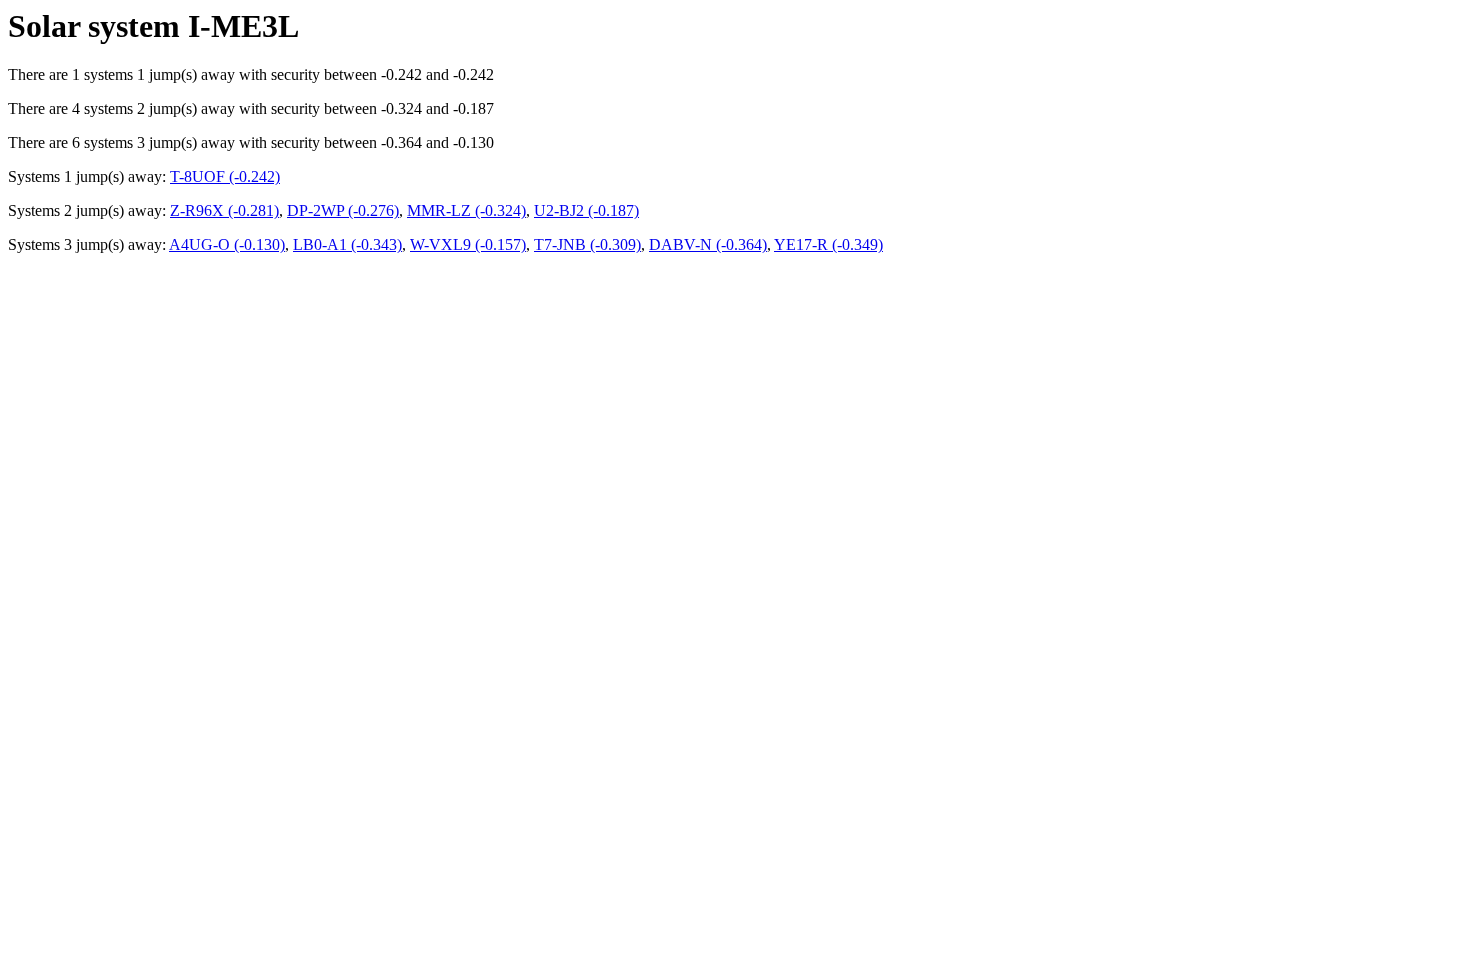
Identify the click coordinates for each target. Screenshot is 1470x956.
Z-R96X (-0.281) (224, 210)
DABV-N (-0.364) (708, 244)
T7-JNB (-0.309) (587, 244)
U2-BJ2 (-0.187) (586, 210)
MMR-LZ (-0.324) (466, 210)
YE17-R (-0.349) (828, 244)
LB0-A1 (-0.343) (347, 244)
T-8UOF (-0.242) (225, 176)
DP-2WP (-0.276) (343, 210)
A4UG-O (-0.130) (227, 244)
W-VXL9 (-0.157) (468, 244)
